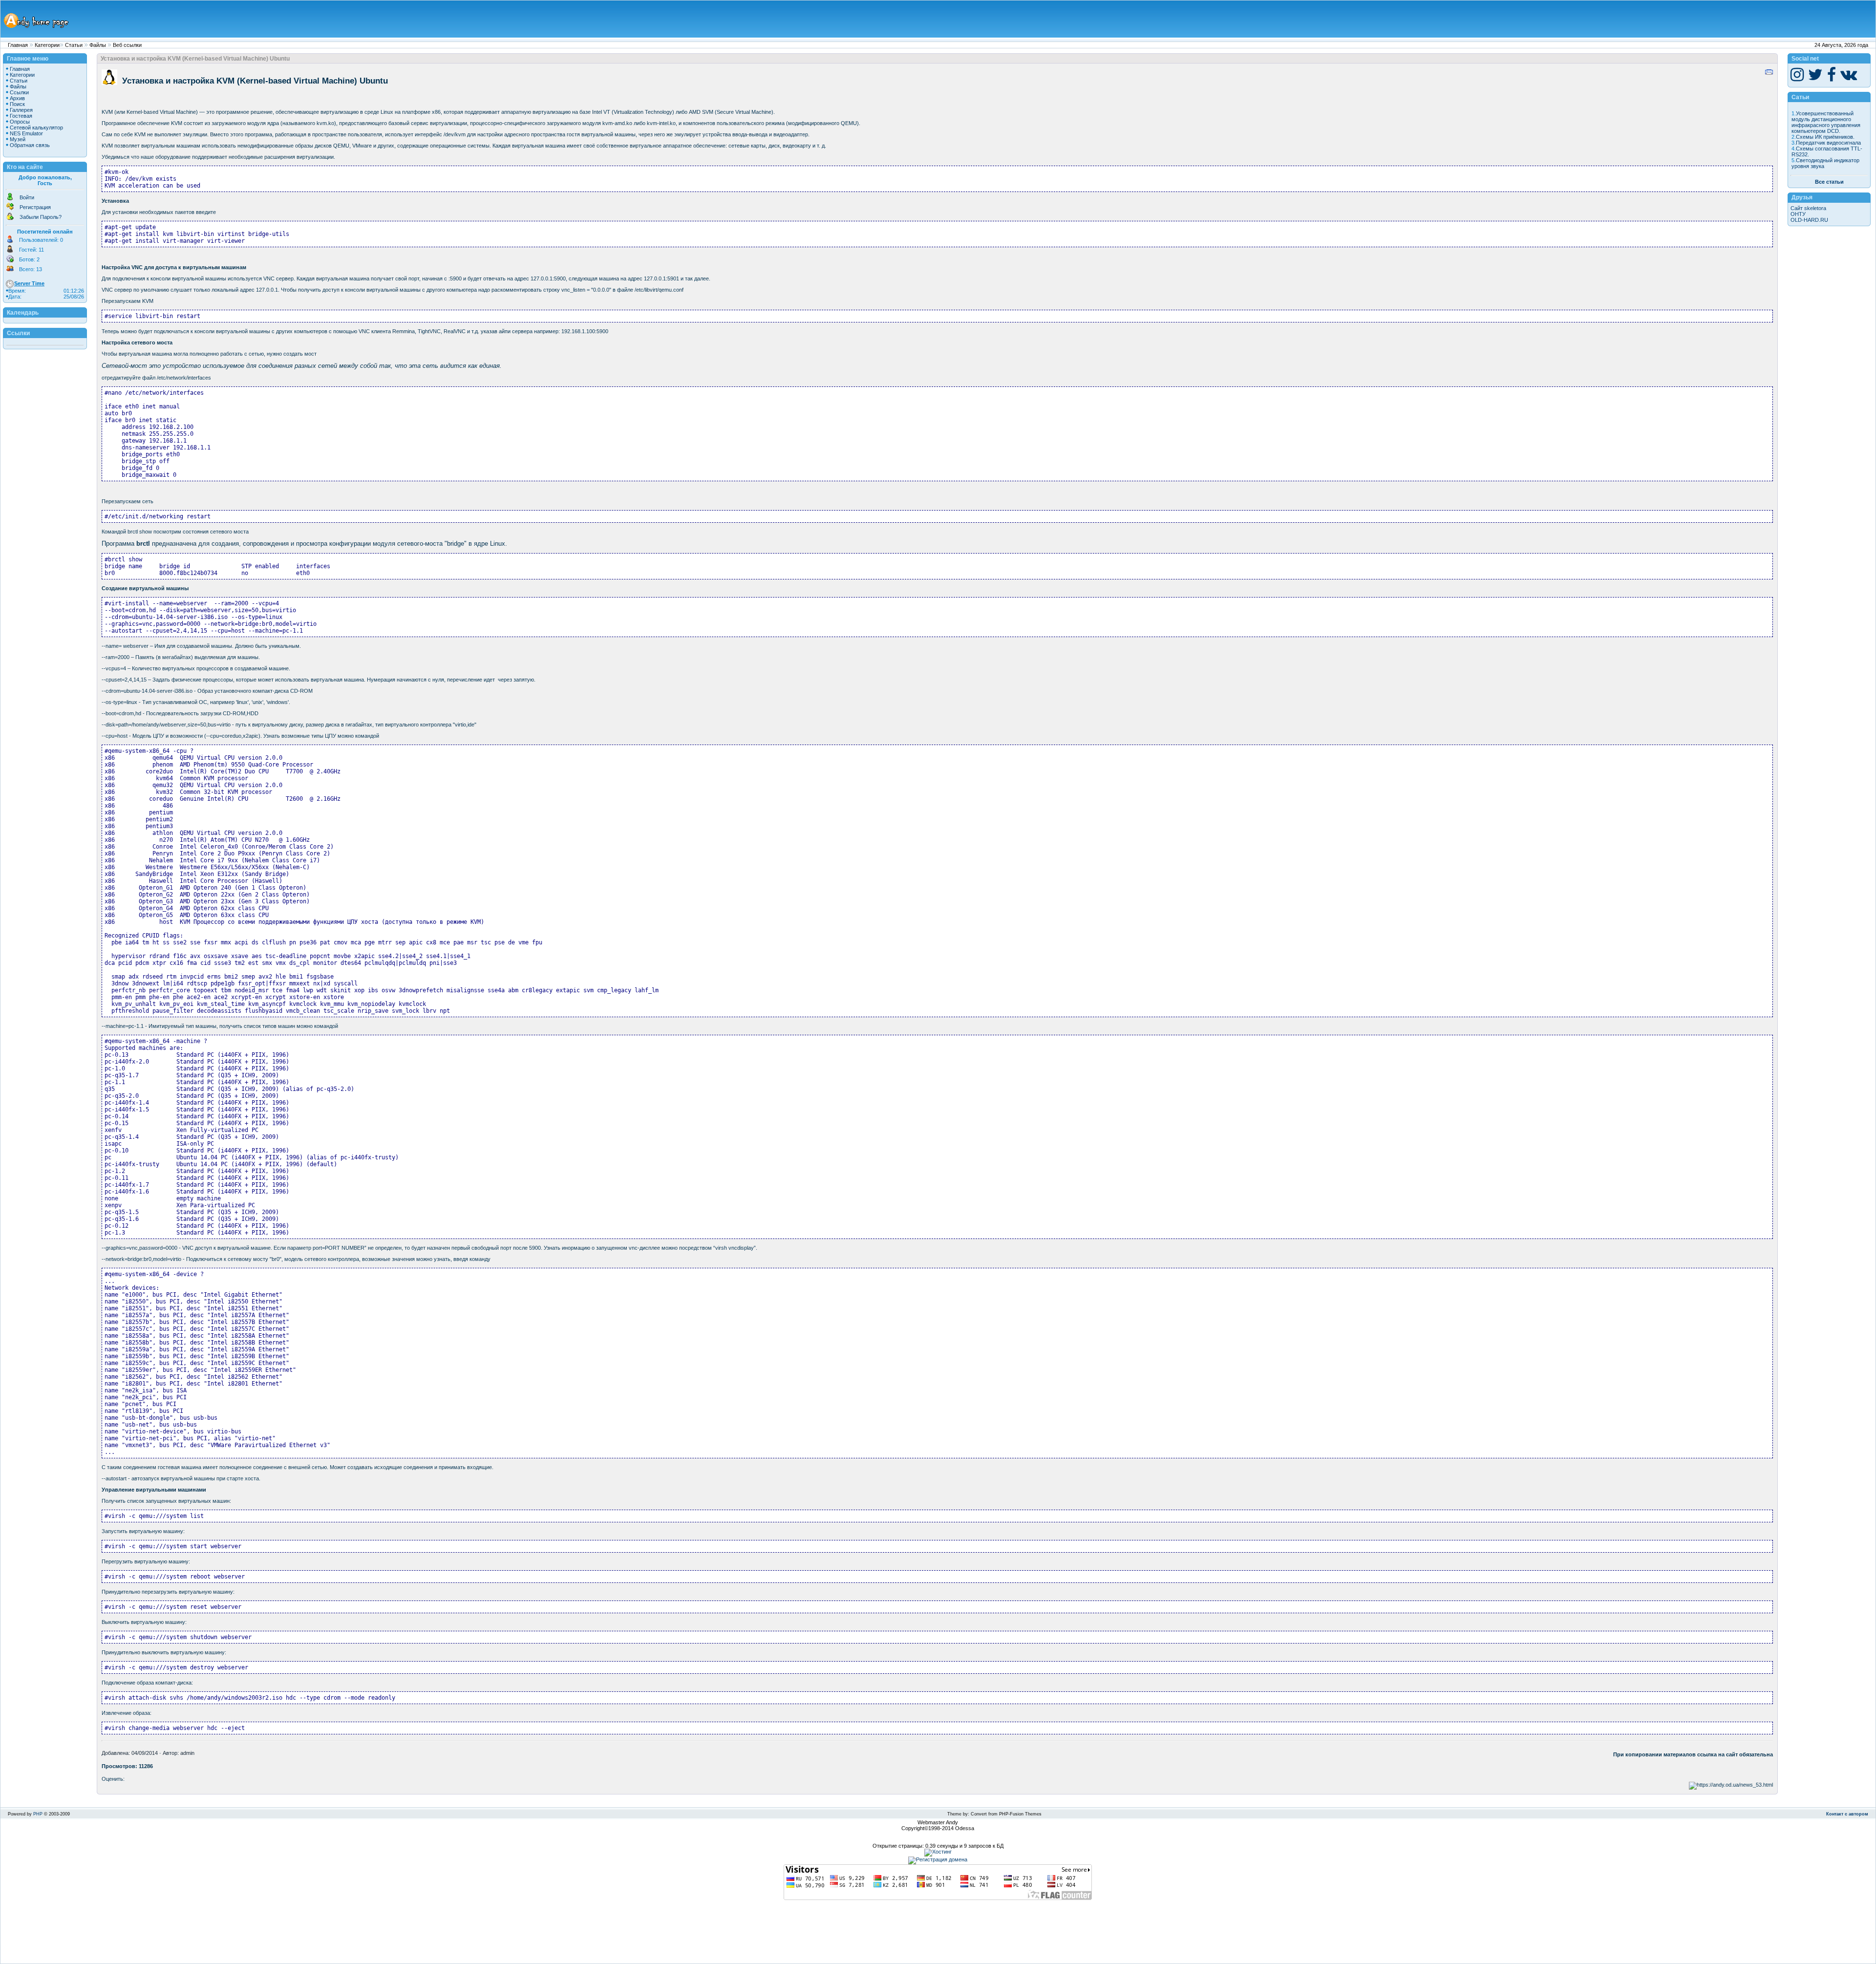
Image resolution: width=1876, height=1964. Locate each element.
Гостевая (21, 116)
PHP (38, 1814)
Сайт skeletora (1808, 208)
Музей (18, 139)
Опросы (20, 122)
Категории (47, 45)
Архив (17, 98)
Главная (18, 45)
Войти (27, 197)
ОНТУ (1798, 214)
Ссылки (19, 92)
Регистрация (35, 207)
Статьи (74, 45)
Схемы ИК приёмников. (1825, 137)
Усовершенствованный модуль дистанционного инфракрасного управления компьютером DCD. (1826, 122)
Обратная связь (30, 145)
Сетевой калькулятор (36, 128)
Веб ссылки (127, 45)
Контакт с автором (1847, 1814)
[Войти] (10, 199)
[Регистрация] (10, 209)
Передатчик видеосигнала (1828, 143)
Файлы (98, 45)
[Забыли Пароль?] (10, 218)
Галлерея (21, 110)
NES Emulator (26, 133)
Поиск (17, 104)
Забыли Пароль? (41, 217)
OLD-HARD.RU (1809, 220)
